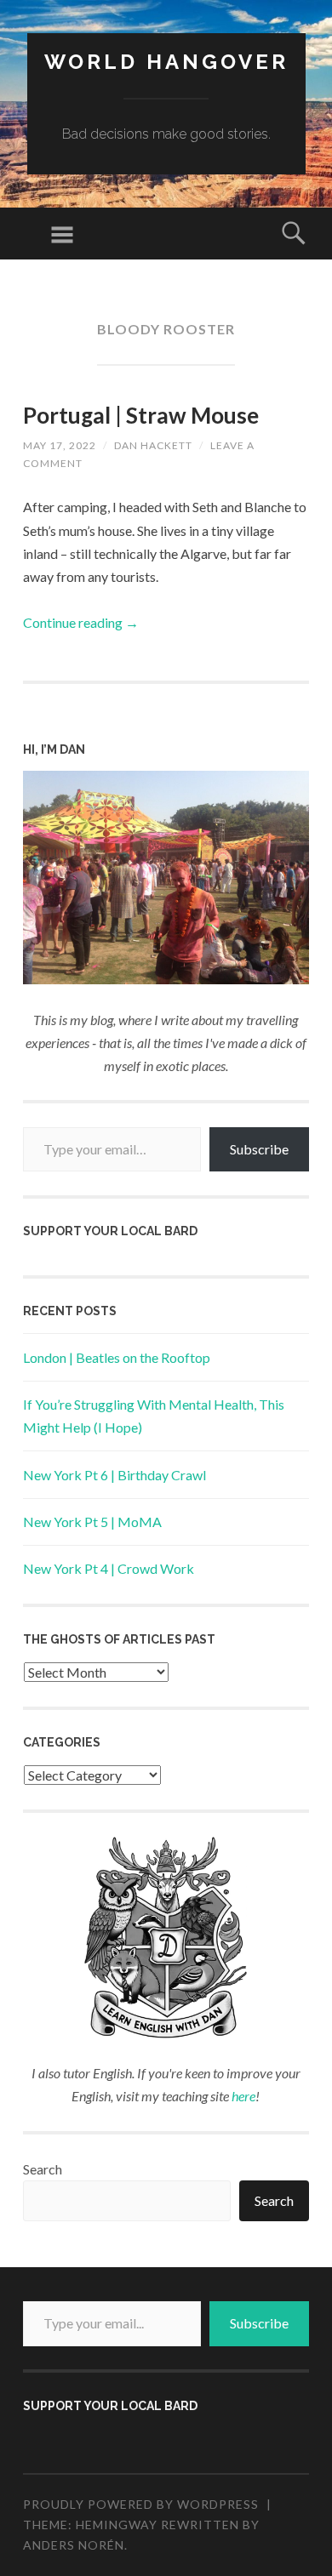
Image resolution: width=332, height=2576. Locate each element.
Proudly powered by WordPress (141, 2504)
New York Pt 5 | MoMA (92, 1522)
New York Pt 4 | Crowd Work (109, 1568)
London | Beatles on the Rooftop (117, 1357)
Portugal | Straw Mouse (141, 415)
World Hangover (166, 62)
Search (43, 2169)
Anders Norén (74, 2545)
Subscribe (259, 1149)
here (243, 2096)
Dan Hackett (153, 445)
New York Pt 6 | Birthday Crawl (114, 1475)
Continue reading (81, 622)
